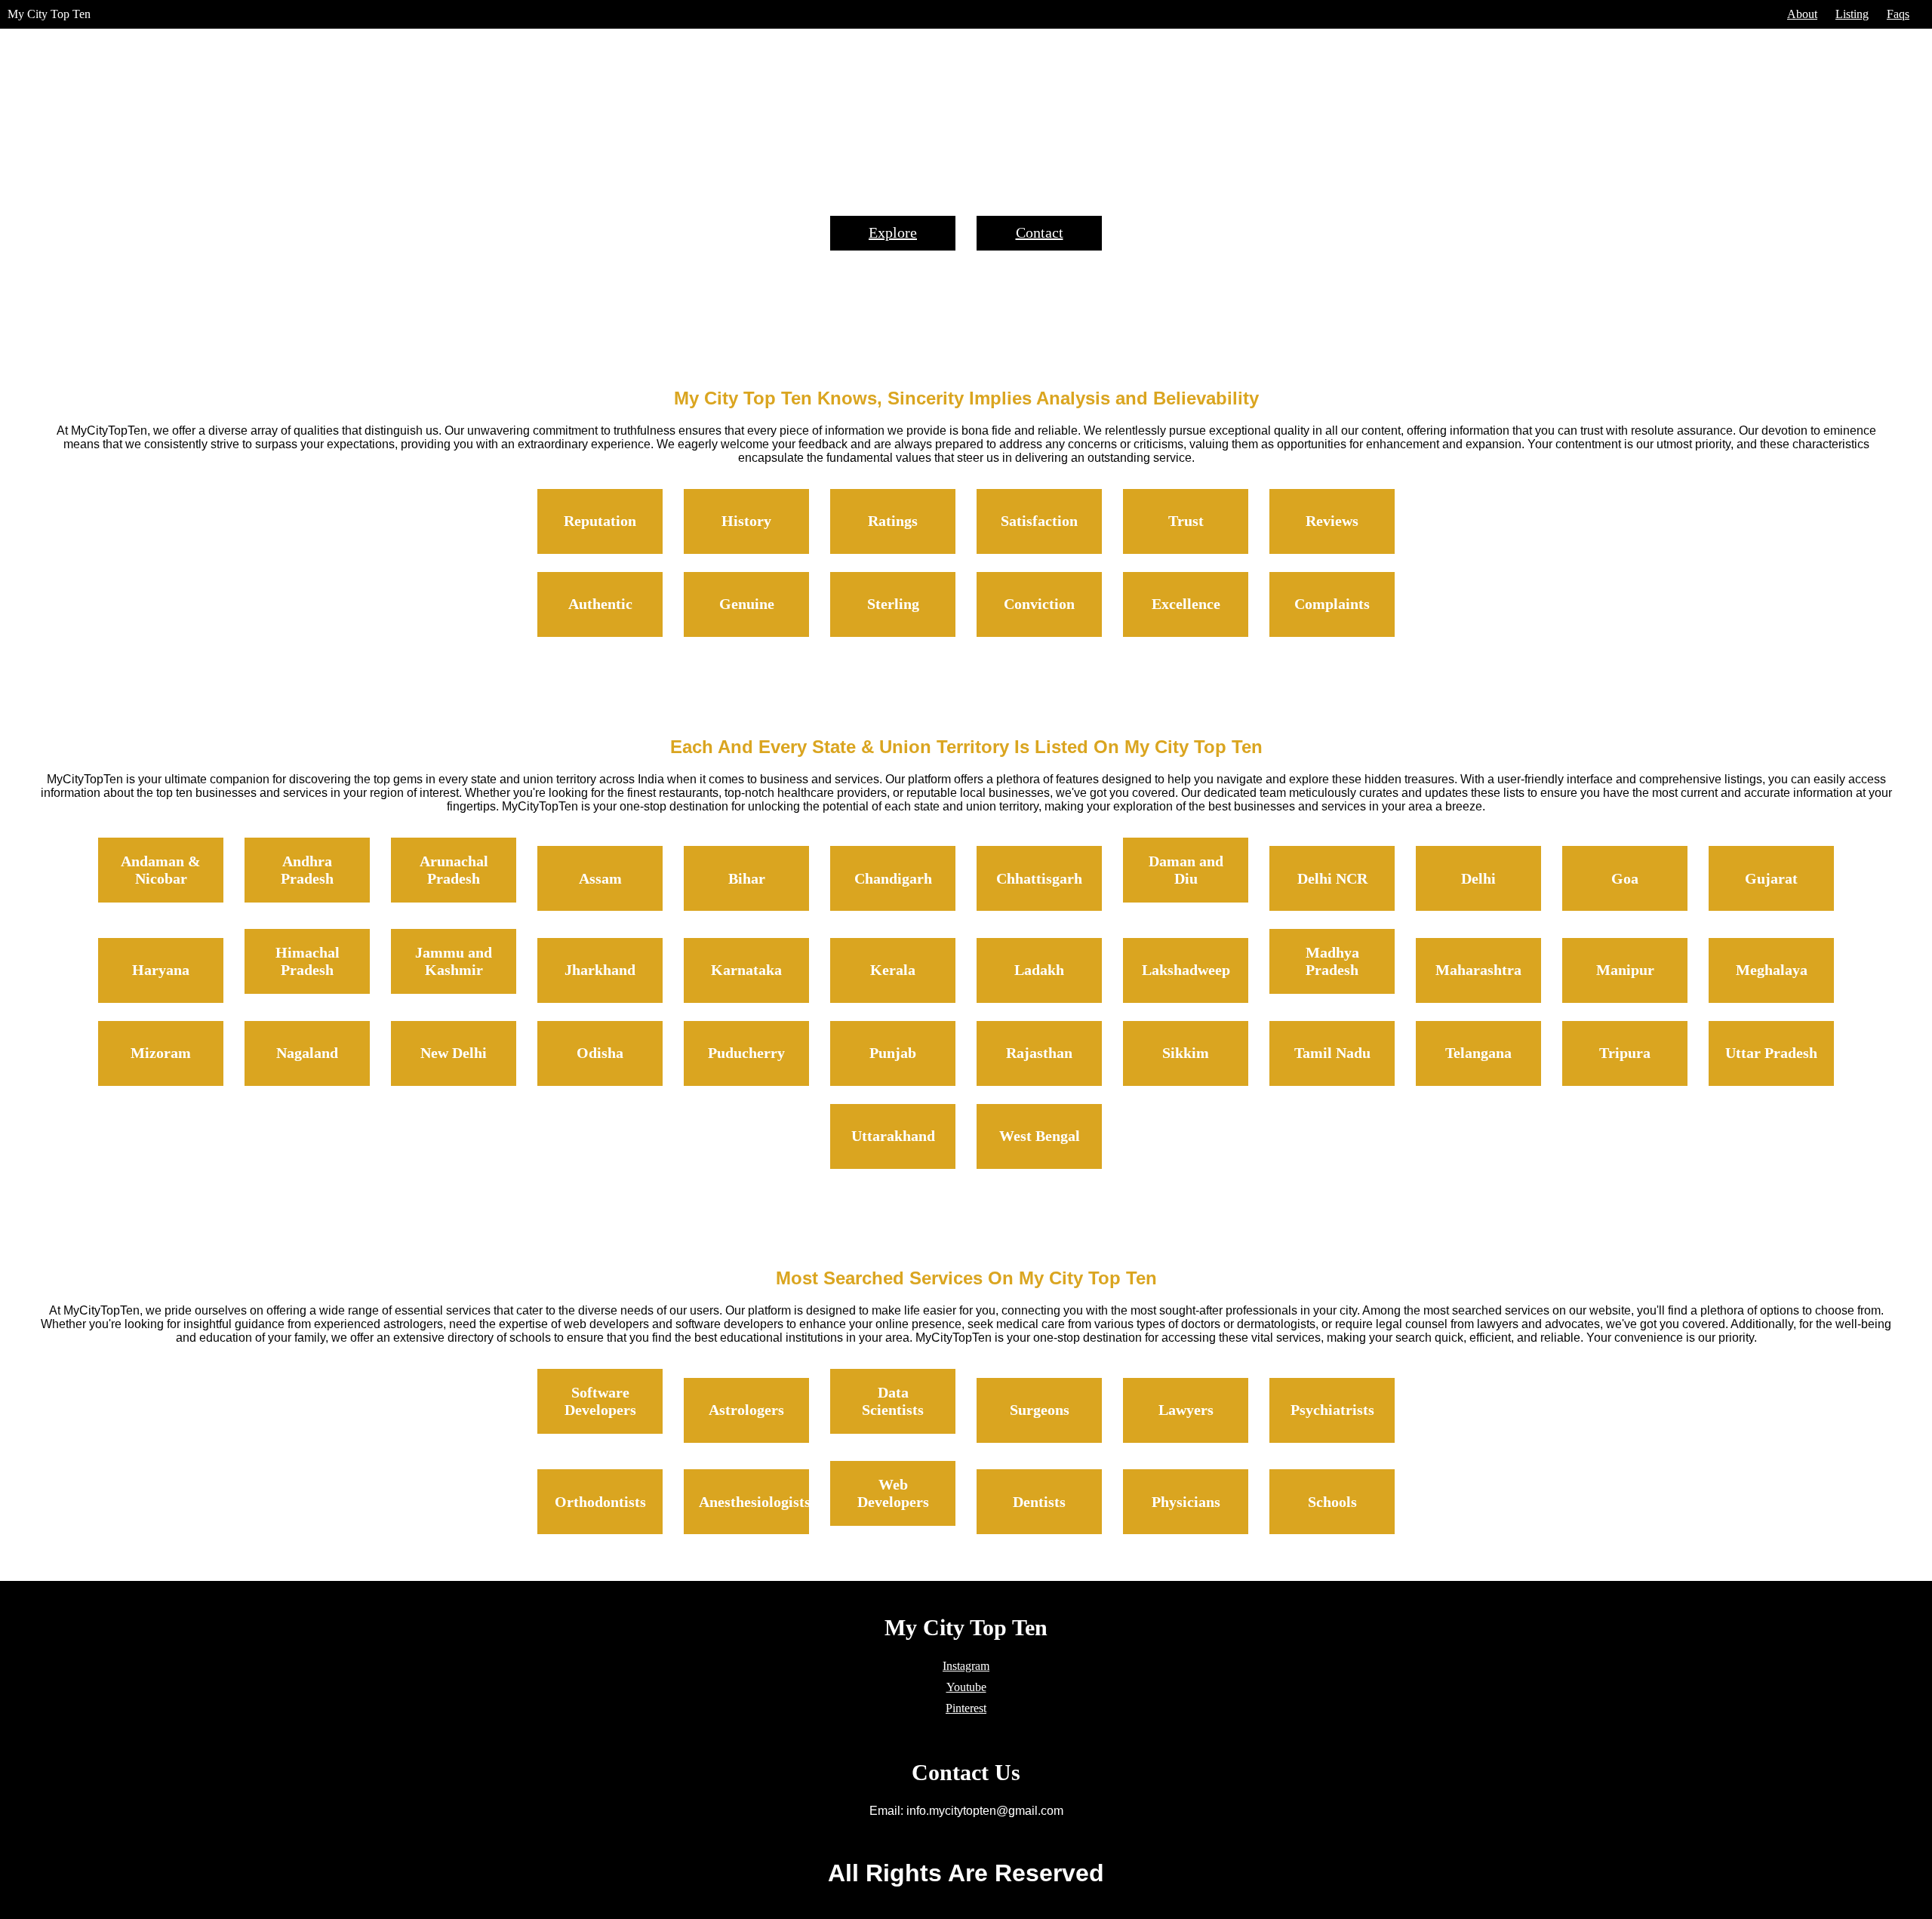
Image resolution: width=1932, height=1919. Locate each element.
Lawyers (1186, 1410)
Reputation (600, 521)
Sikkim (1186, 1053)
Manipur (1625, 970)
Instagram (966, 1666)
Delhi (1478, 878)
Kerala (893, 970)
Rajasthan (1039, 1053)
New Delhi (454, 1053)
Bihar (747, 878)
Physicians (1186, 1502)
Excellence (1186, 604)
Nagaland (307, 1053)
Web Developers (893, 1493)
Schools (1332, 1502)
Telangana (1478, 1053)
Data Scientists (893, 1401)
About (1802, 14)
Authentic (600, 604)
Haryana (161, 970)
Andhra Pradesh (307, 870)
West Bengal (1040, 1136)
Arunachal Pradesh (454, 870)
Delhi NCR (1332, 878)
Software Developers (600, 1401)
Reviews (1332, 521)
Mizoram (161, 1053)
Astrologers (746, 1410)
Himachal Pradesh (308, 961)
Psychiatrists (1332, 1410)
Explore (893, 232)
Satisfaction (1039, 521)
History (746, 521)
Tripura (1625, 1053)
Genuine (747, 604)
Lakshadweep (1186, 970)
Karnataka (746, 970)
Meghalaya (1772, 970)
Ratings (893, 521)
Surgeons (1040, 1410)
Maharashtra (1478, 970)
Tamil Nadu (1332, 1053)
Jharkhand (600, 970)
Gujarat (1771, 878)
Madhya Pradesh (1332, 961)
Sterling (893, 604)
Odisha (600, 1053)
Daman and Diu (1186, 870)
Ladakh (1039, 970)
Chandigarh (893, 878)
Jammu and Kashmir (454, 961)
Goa (1625, 878)
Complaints (1332, 604)
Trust (1186, 521)
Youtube (966, 1687)
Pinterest (966, 1708)
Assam (600, 878)
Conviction (1039, 604)
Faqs (1898, 14)
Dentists (1039, 1502)
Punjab (893, 1053)
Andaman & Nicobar (161, 870)
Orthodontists (600, 1502)
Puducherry (746, 1053)
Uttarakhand (893, 1136)
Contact (1040, 232)
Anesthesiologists (755, 1502)
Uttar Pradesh (1771, 1053)
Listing (1852, 14)
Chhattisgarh (1039, 878)
